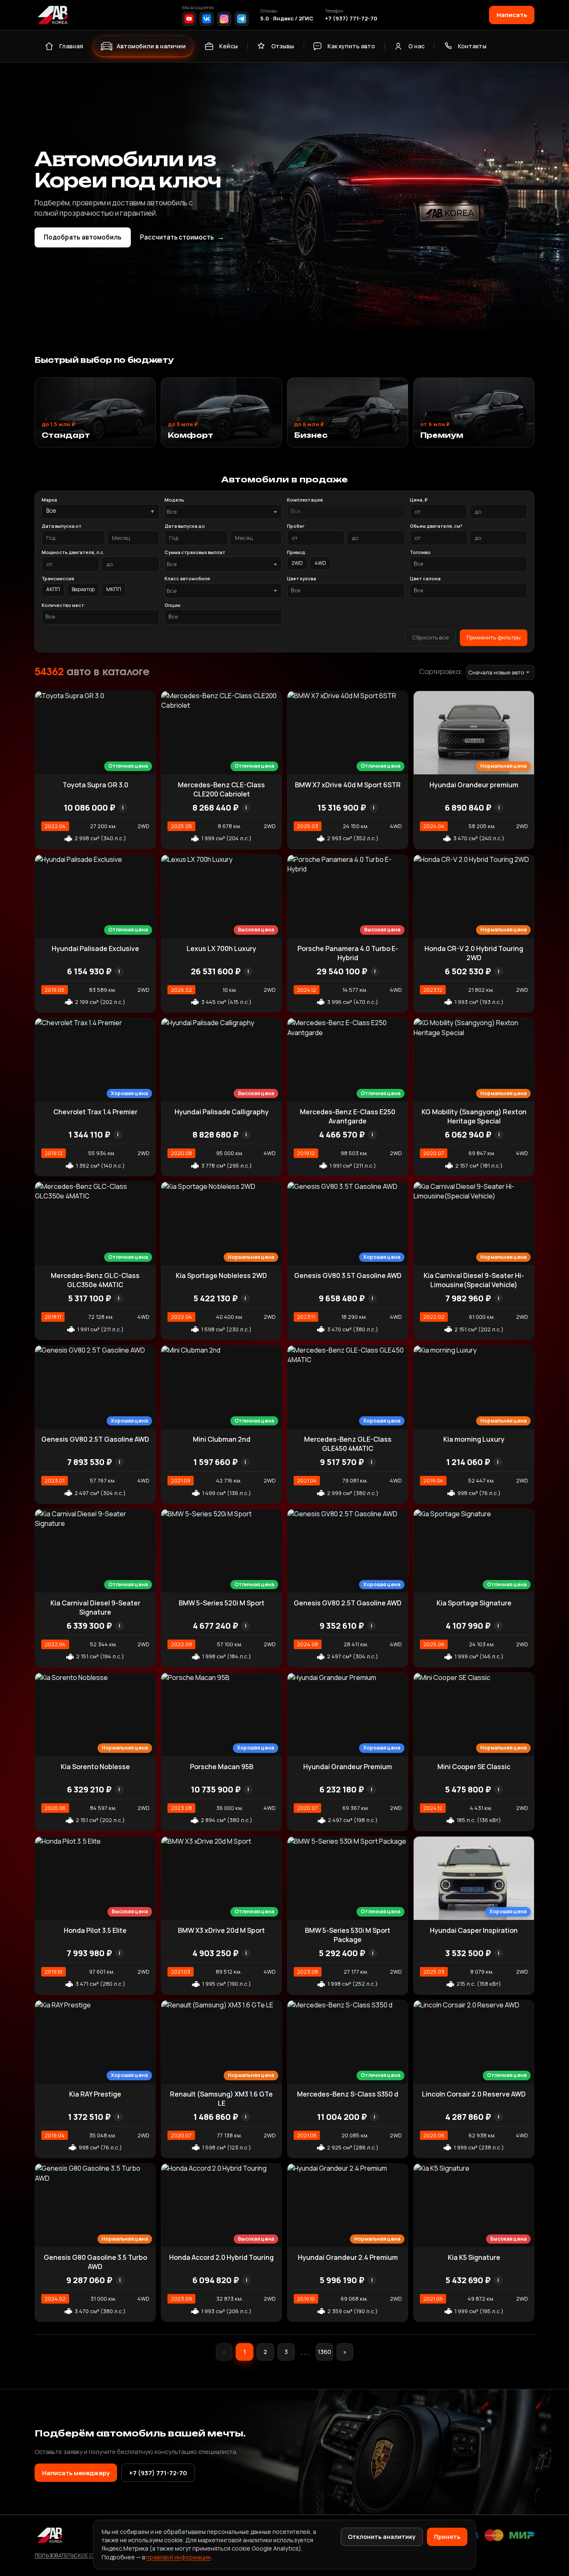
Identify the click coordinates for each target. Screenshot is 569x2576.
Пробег (296, 526)
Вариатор (83, 589)
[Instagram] (224, 19)
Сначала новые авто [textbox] (496, 672)
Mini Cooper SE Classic (474, 1767)
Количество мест (63, 605)
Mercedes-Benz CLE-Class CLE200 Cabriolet (221, 789)
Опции (172, 605)
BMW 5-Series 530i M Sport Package (348, 1935)
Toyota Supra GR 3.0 (95, 785)
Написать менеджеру (76, 2473)
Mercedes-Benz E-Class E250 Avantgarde (348, 1116)
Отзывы (283, 46)
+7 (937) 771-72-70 (351, 18)
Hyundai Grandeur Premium (348, 1767)
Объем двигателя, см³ (436, 526)
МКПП (114, 589)
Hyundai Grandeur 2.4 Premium (348, 2257)
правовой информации (178, 2557)
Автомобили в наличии (151, 46)
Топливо (420, 552)
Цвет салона (425, 578)
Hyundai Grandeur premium (474, 785)
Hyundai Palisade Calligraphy (222, 1112)
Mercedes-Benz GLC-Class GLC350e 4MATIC (95, 1280)
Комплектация (305, 500)
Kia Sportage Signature (474, 1603)
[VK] (207, 19)
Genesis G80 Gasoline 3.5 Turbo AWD (95, 2262)
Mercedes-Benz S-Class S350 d (348, 2094)
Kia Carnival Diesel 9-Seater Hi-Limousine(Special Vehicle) (474, 1280)
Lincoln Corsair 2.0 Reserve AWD (474, 2094)
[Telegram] (242, 19)
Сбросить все (430, 637)
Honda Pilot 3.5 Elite (95, 1930)
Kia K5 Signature (474, 2257)
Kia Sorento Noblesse (95, 1767)
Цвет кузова (302, 578)
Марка (49, 500)
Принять (447, 2537)
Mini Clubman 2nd (222, 1439)
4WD (320, 563)
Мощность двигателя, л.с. (73, 552)
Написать (512, 15)
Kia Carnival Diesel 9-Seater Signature (95, 1608)
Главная (71, 46)
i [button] (123, 807)
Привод (296, 552)
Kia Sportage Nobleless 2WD (221, 1276)
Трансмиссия (58, 578)
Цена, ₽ (419, 500)
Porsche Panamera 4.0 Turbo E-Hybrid (348, 953)
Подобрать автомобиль (83, 237)
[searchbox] (346, 512)
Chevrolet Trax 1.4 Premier (95, 1112)
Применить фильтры (494, 637)
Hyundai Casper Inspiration (474, 1930)
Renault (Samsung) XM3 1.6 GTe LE (221, 2099)
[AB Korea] (52, 15)
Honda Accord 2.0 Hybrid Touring (221, 2257)
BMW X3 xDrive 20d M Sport (221, 1930)
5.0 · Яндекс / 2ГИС (287, 18)
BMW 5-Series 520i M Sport (222, 1603)
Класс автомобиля (187, 578)
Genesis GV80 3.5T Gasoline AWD (348, 1276)
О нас (416, 46)
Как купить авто (351, 46)
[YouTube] (189, 19)
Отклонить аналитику (382, 2537)
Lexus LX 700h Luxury (221, 949)
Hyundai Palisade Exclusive (95, 949)
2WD (297, 563)
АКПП (53, 589)
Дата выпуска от (62, 526)
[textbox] (219, 512)
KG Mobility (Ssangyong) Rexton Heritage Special (474, 1116)
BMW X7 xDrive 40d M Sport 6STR (348, 785)
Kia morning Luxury (474, 1439)
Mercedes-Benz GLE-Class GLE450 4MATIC (348, 1444)
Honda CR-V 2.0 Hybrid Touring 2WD (474, 953)
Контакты (472, 46)
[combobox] (223, 512)
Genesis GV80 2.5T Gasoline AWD (95, 1439)
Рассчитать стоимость (182, 237)
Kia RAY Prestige (95, 2094)
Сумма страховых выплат (195, 552)
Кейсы (228, 46)
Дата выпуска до (185, 526)
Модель (174, 500)
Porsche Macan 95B (222, 1767)
